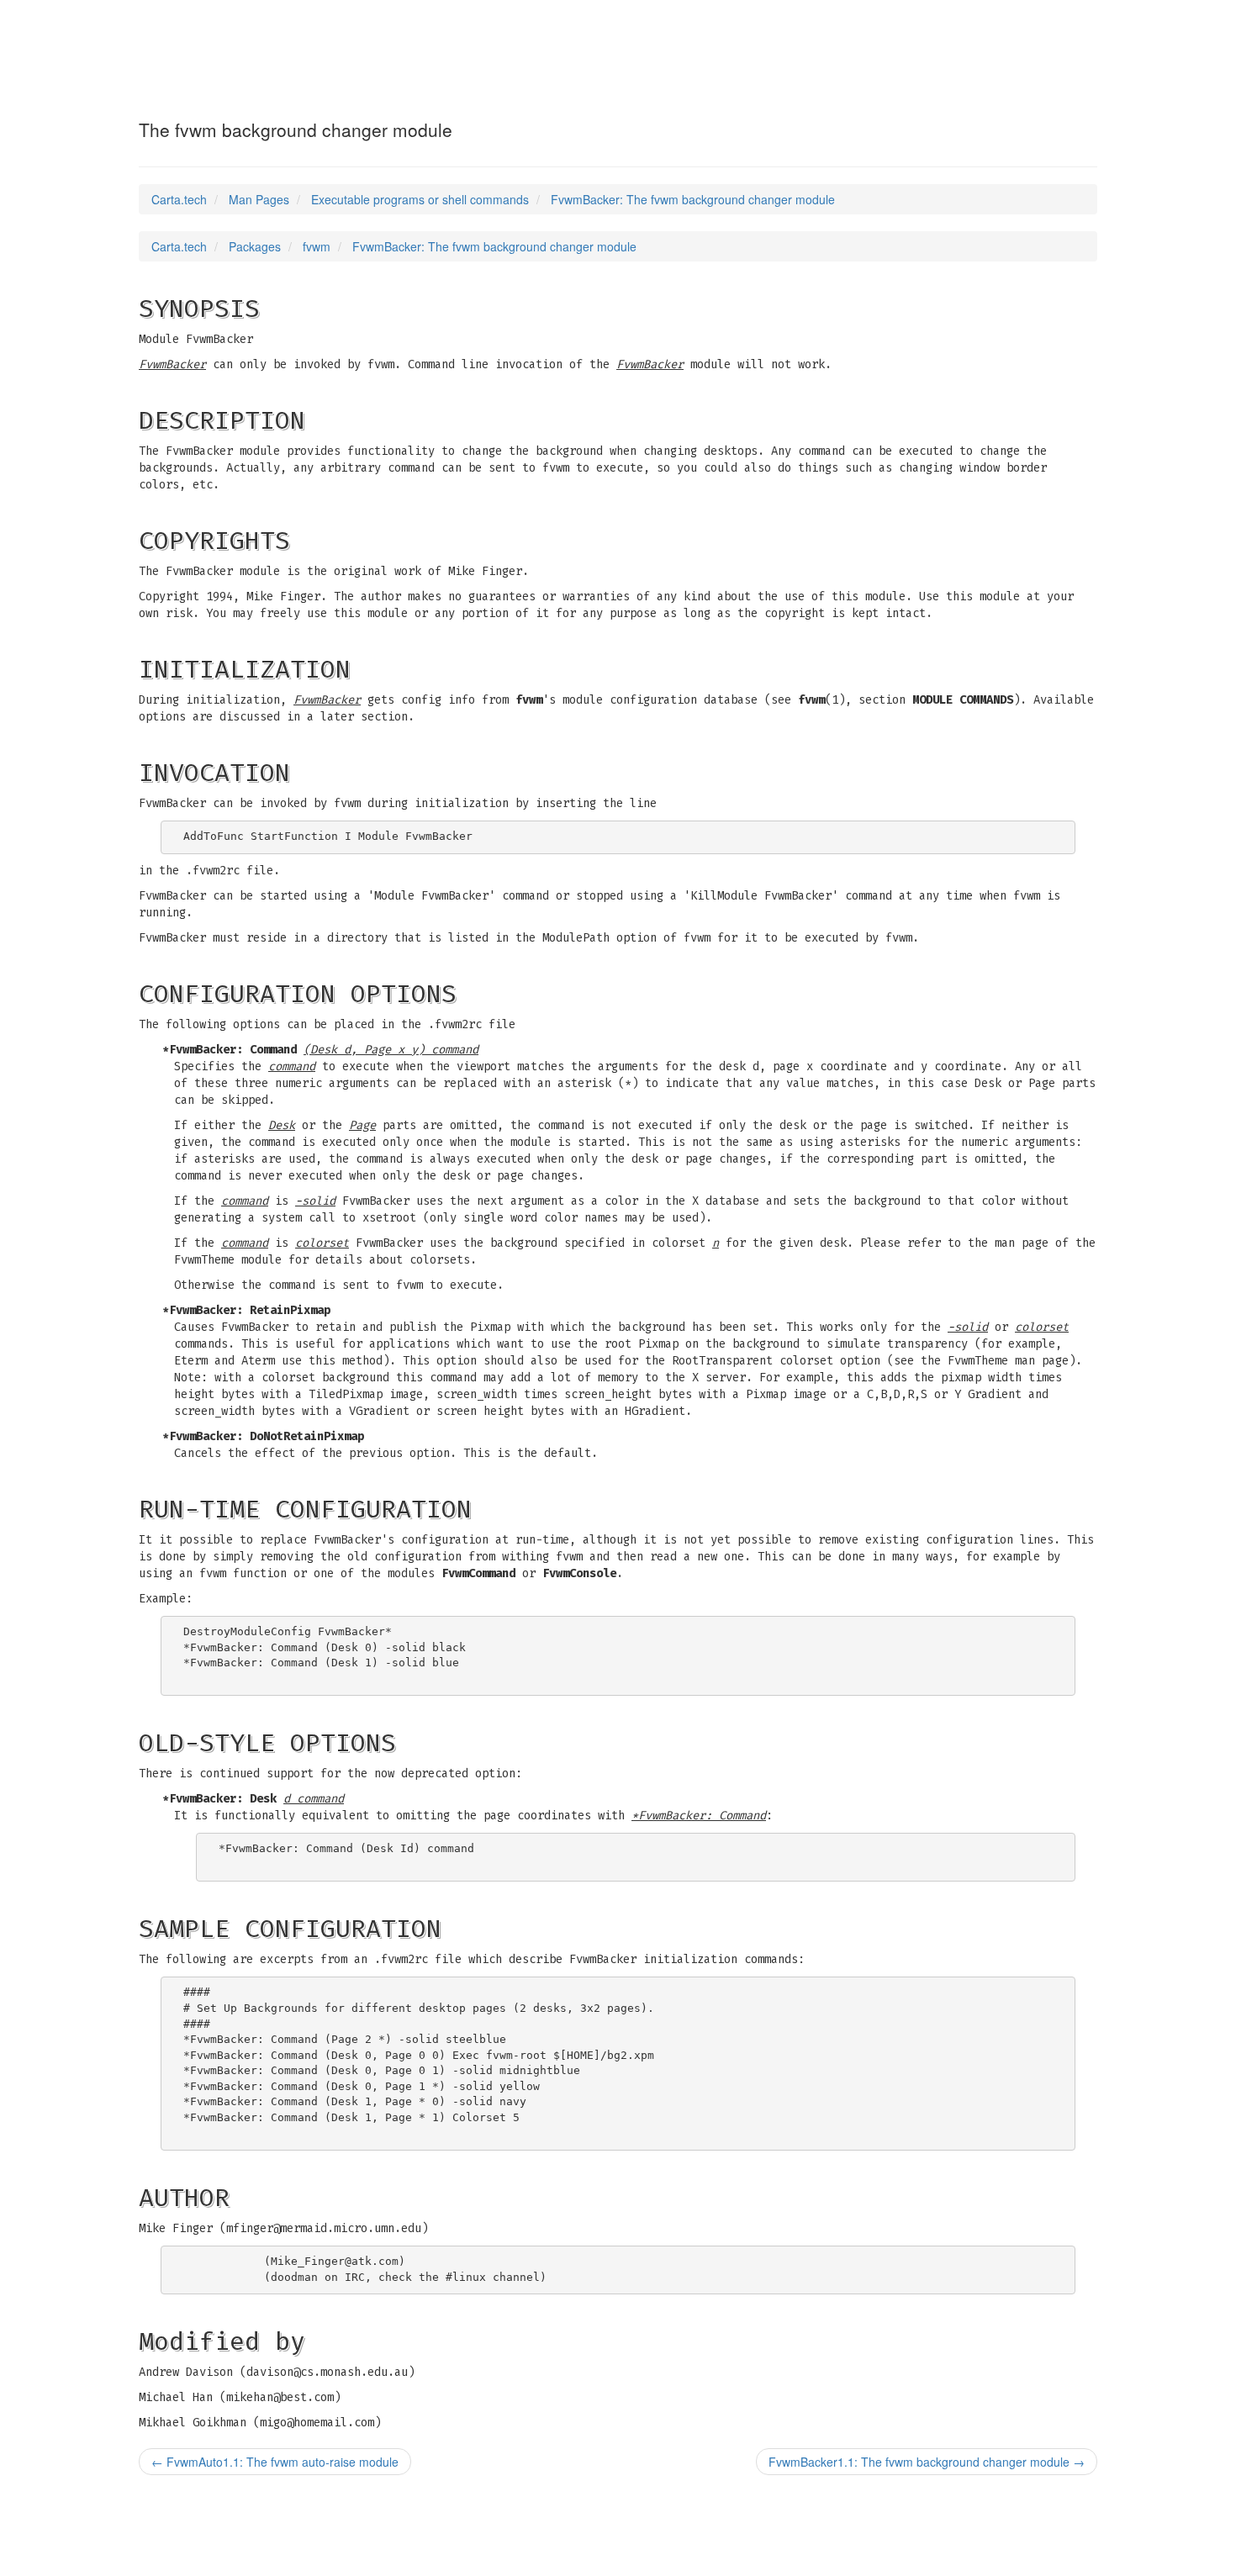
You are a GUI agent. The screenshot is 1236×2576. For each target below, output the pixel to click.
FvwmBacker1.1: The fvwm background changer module (927, 2462)
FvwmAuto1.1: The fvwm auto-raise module (275, 2462)
